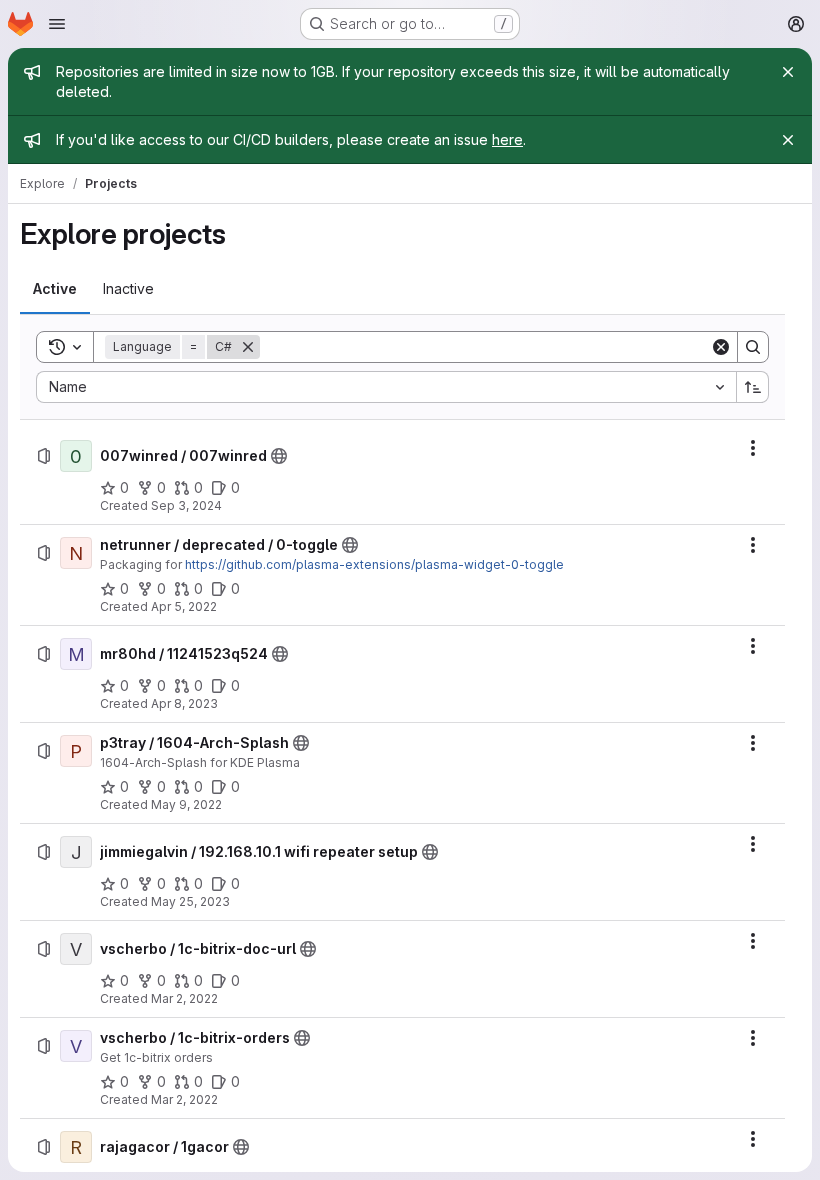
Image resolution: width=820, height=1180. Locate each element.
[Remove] (248, 347)
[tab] (55, 289)
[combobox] (386, 387)
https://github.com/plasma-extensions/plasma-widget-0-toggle (374, 564)
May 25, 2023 (190, 901)
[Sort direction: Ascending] (753, 387)
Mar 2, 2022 (184, 998)
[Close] (788, 72)
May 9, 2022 (186, 804)
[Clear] (721, 347)
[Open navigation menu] (57, 24)
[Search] (753, 347)
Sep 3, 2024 (186, 505)
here (507, 139)
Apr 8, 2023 (184, 703)
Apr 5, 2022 (184, 606)
